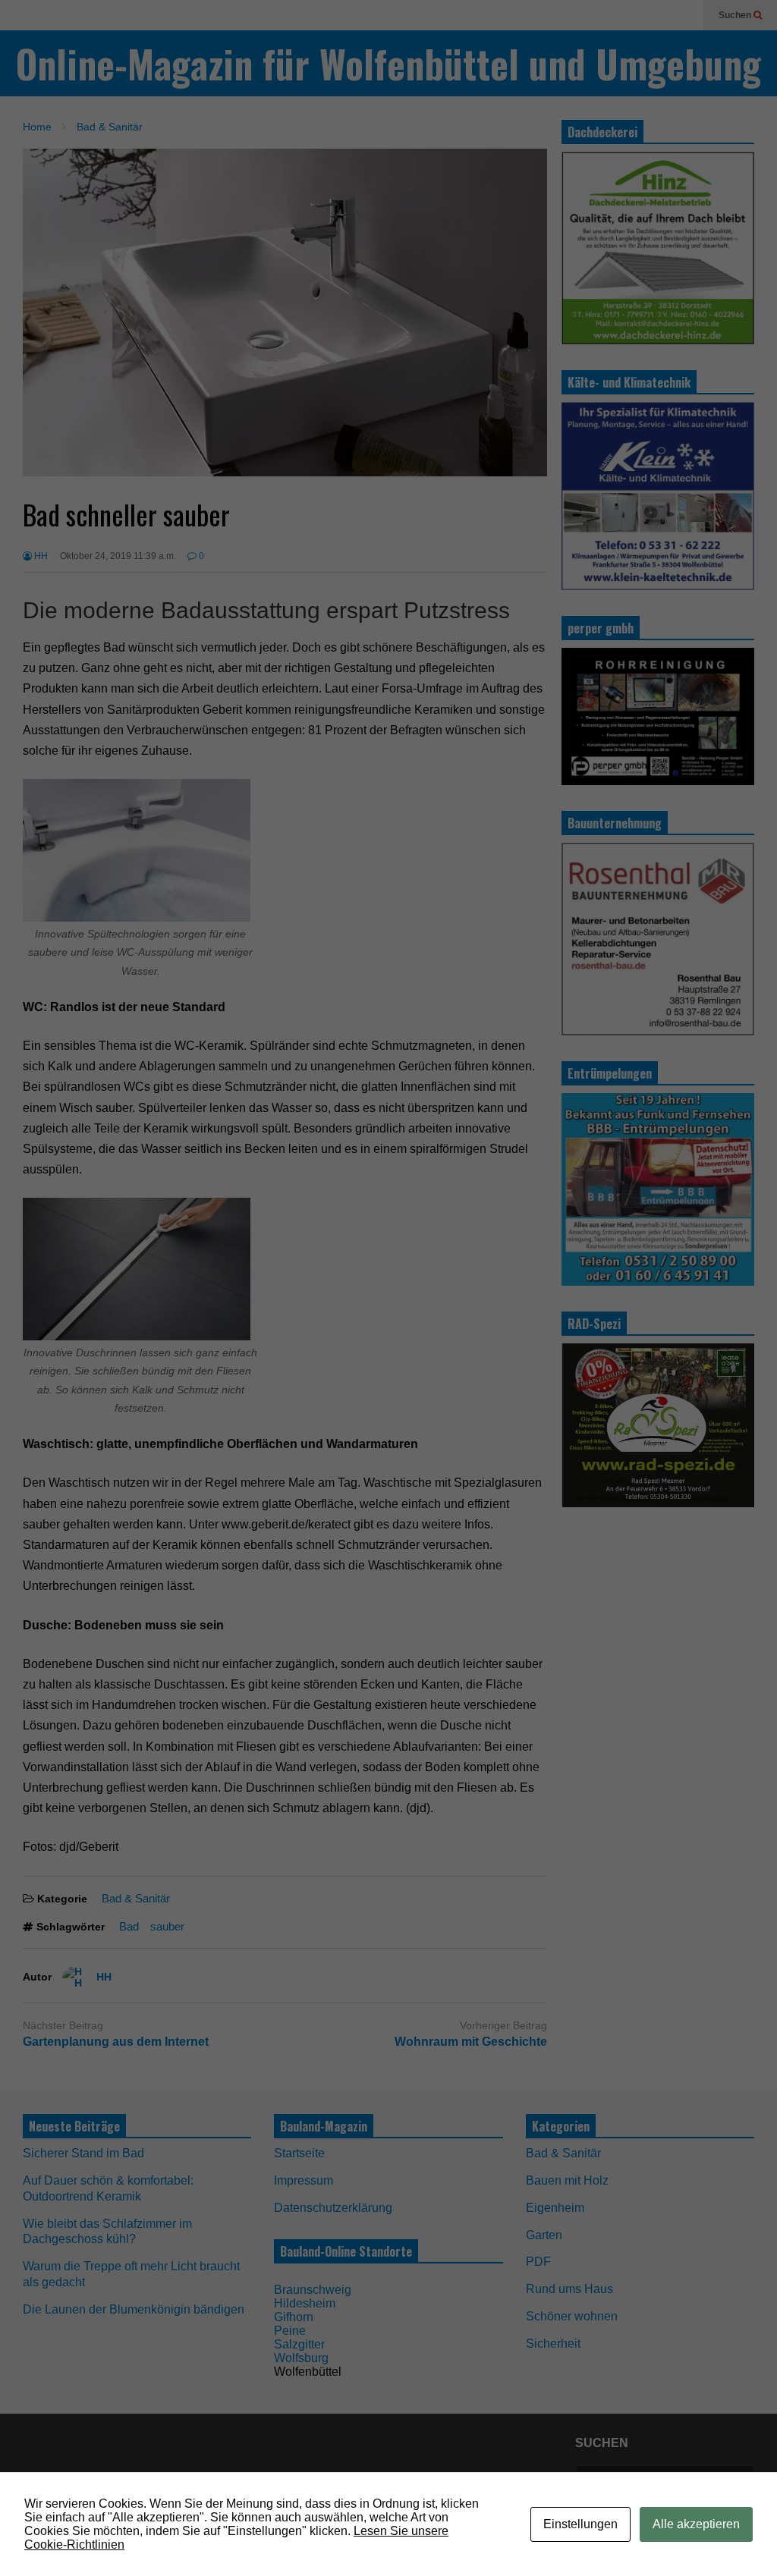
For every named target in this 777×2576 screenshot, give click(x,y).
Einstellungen (580, 2524)
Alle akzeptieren (696, 2524)
